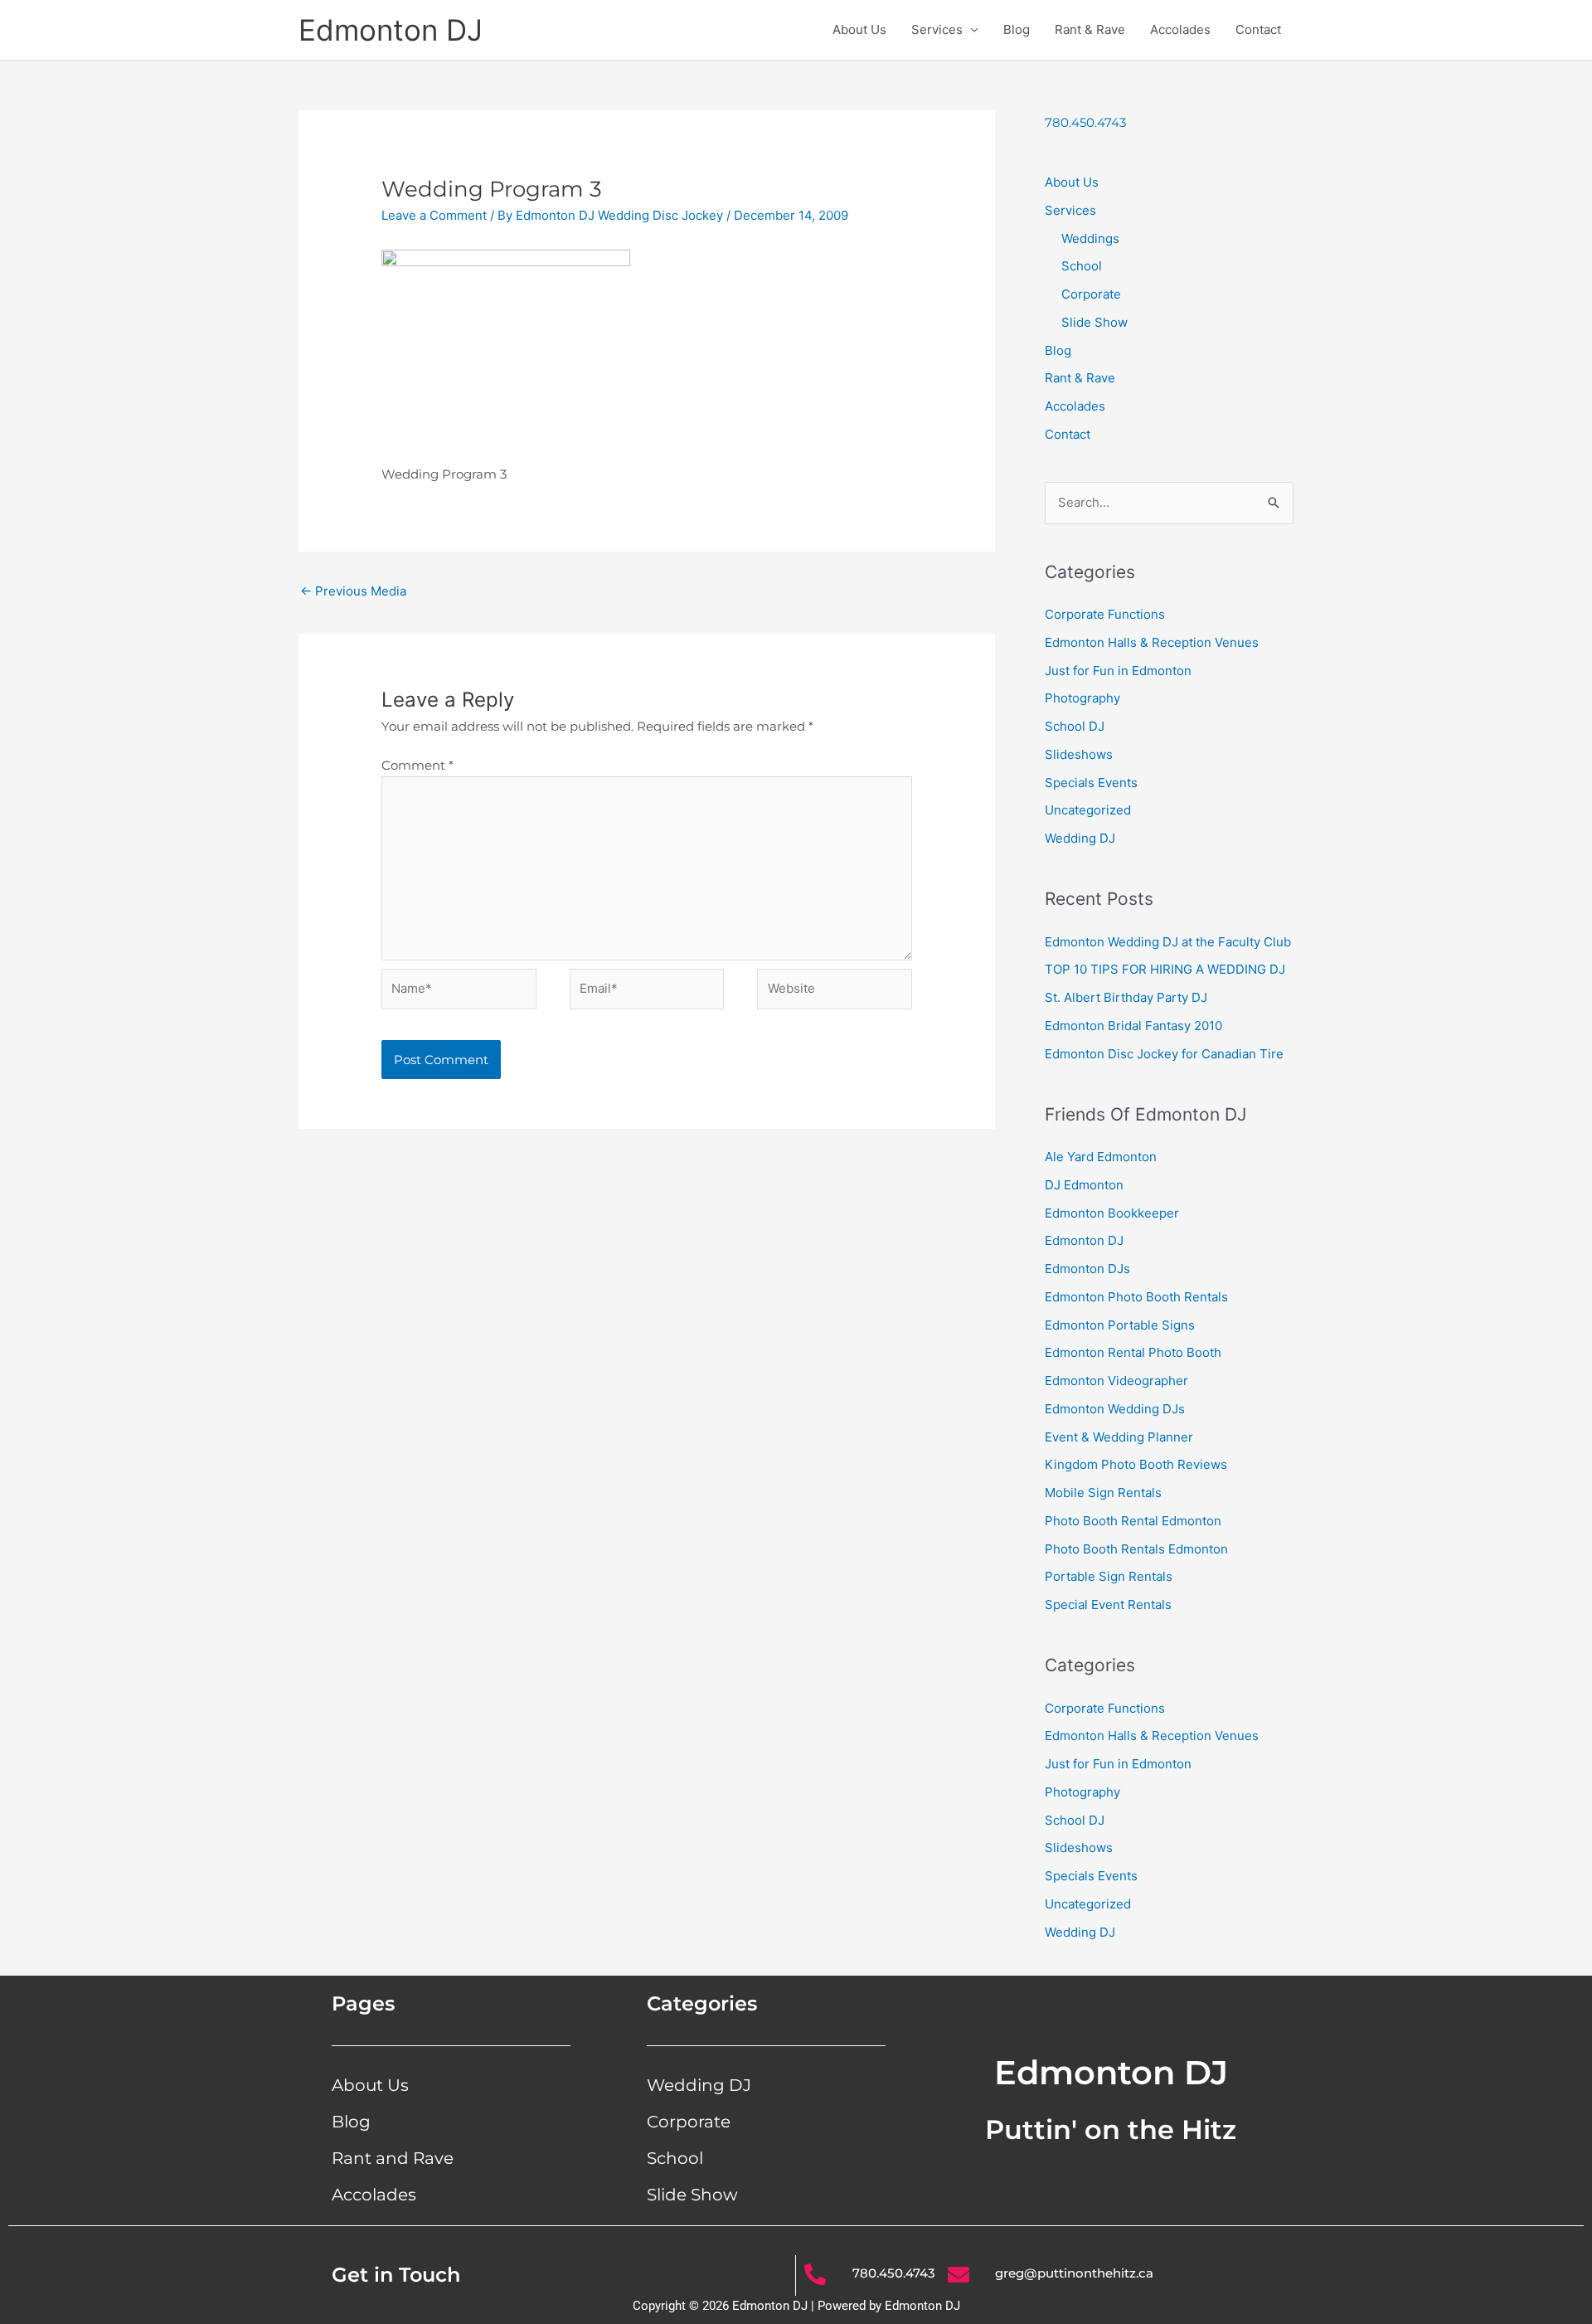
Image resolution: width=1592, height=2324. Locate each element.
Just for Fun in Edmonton (1118, 671)
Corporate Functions (1105, 614)
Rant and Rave (393, 2158)
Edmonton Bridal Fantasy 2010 (1133, 1026)
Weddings (1090, 238)
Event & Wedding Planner (1119, 1437)
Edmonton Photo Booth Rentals (1136, 1297)
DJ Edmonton (1084, 1185)
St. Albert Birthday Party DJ (1126, 997)
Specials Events (1091, 783)
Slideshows (1079, 754)
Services (937, 29)
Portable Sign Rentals (1109, 1576)
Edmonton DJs (1087, 1269)
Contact (1258, 29)
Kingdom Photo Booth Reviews (1136, 1464)
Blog (1017, 29)
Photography (1082, 698)
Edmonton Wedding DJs (1115, 1409)
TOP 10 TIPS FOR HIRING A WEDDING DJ (1165, 969)
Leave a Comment (434, 215)
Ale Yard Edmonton (1101, 1157)
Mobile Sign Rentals (1103, 1493)
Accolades (1180, 29)
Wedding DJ (1080, 838)
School (1082, 266)
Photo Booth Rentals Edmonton (1136, 1549)
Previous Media (353, 591)
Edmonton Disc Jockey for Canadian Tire (1164, 1054)
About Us (859, 29)
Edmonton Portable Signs (1120, 1325)
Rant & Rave (1090, 29)
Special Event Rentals (1108, 1604)
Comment (417, 765)
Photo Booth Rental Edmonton (1133, 1521)
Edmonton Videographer (1116, 1381)
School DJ (1075, 726)
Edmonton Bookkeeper (1112, 1213)
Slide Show (1094, 322)
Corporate (1091, 294)
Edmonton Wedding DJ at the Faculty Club (1168, 942)
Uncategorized (1088, 810)
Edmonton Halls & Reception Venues (1152, 642)
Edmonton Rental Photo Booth (1133, 1352)
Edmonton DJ (391, 30)
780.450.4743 (1085, 122)
